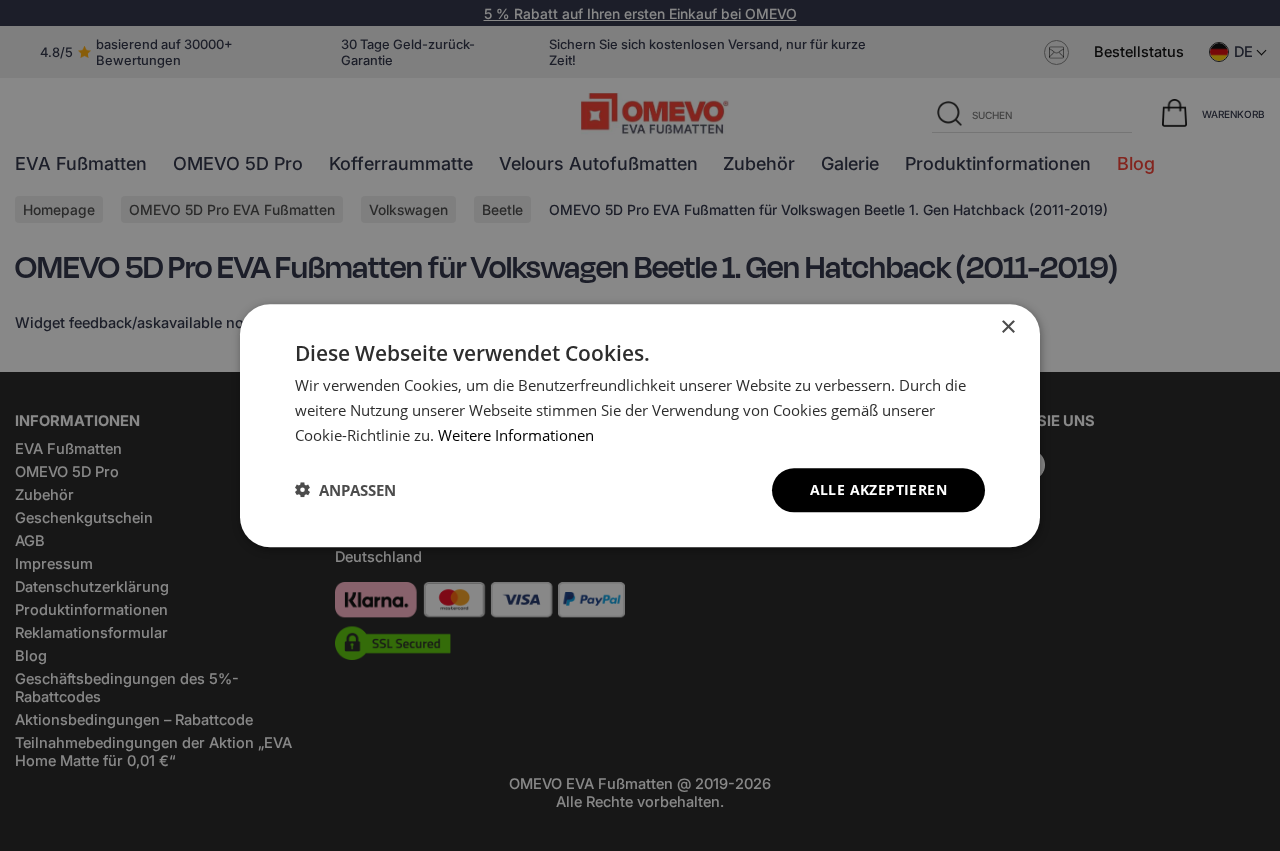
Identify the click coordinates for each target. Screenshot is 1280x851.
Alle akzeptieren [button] (878, 488)
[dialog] (640, 425)
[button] (345, 490)
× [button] (1007, 327)
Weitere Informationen (516, 435)
